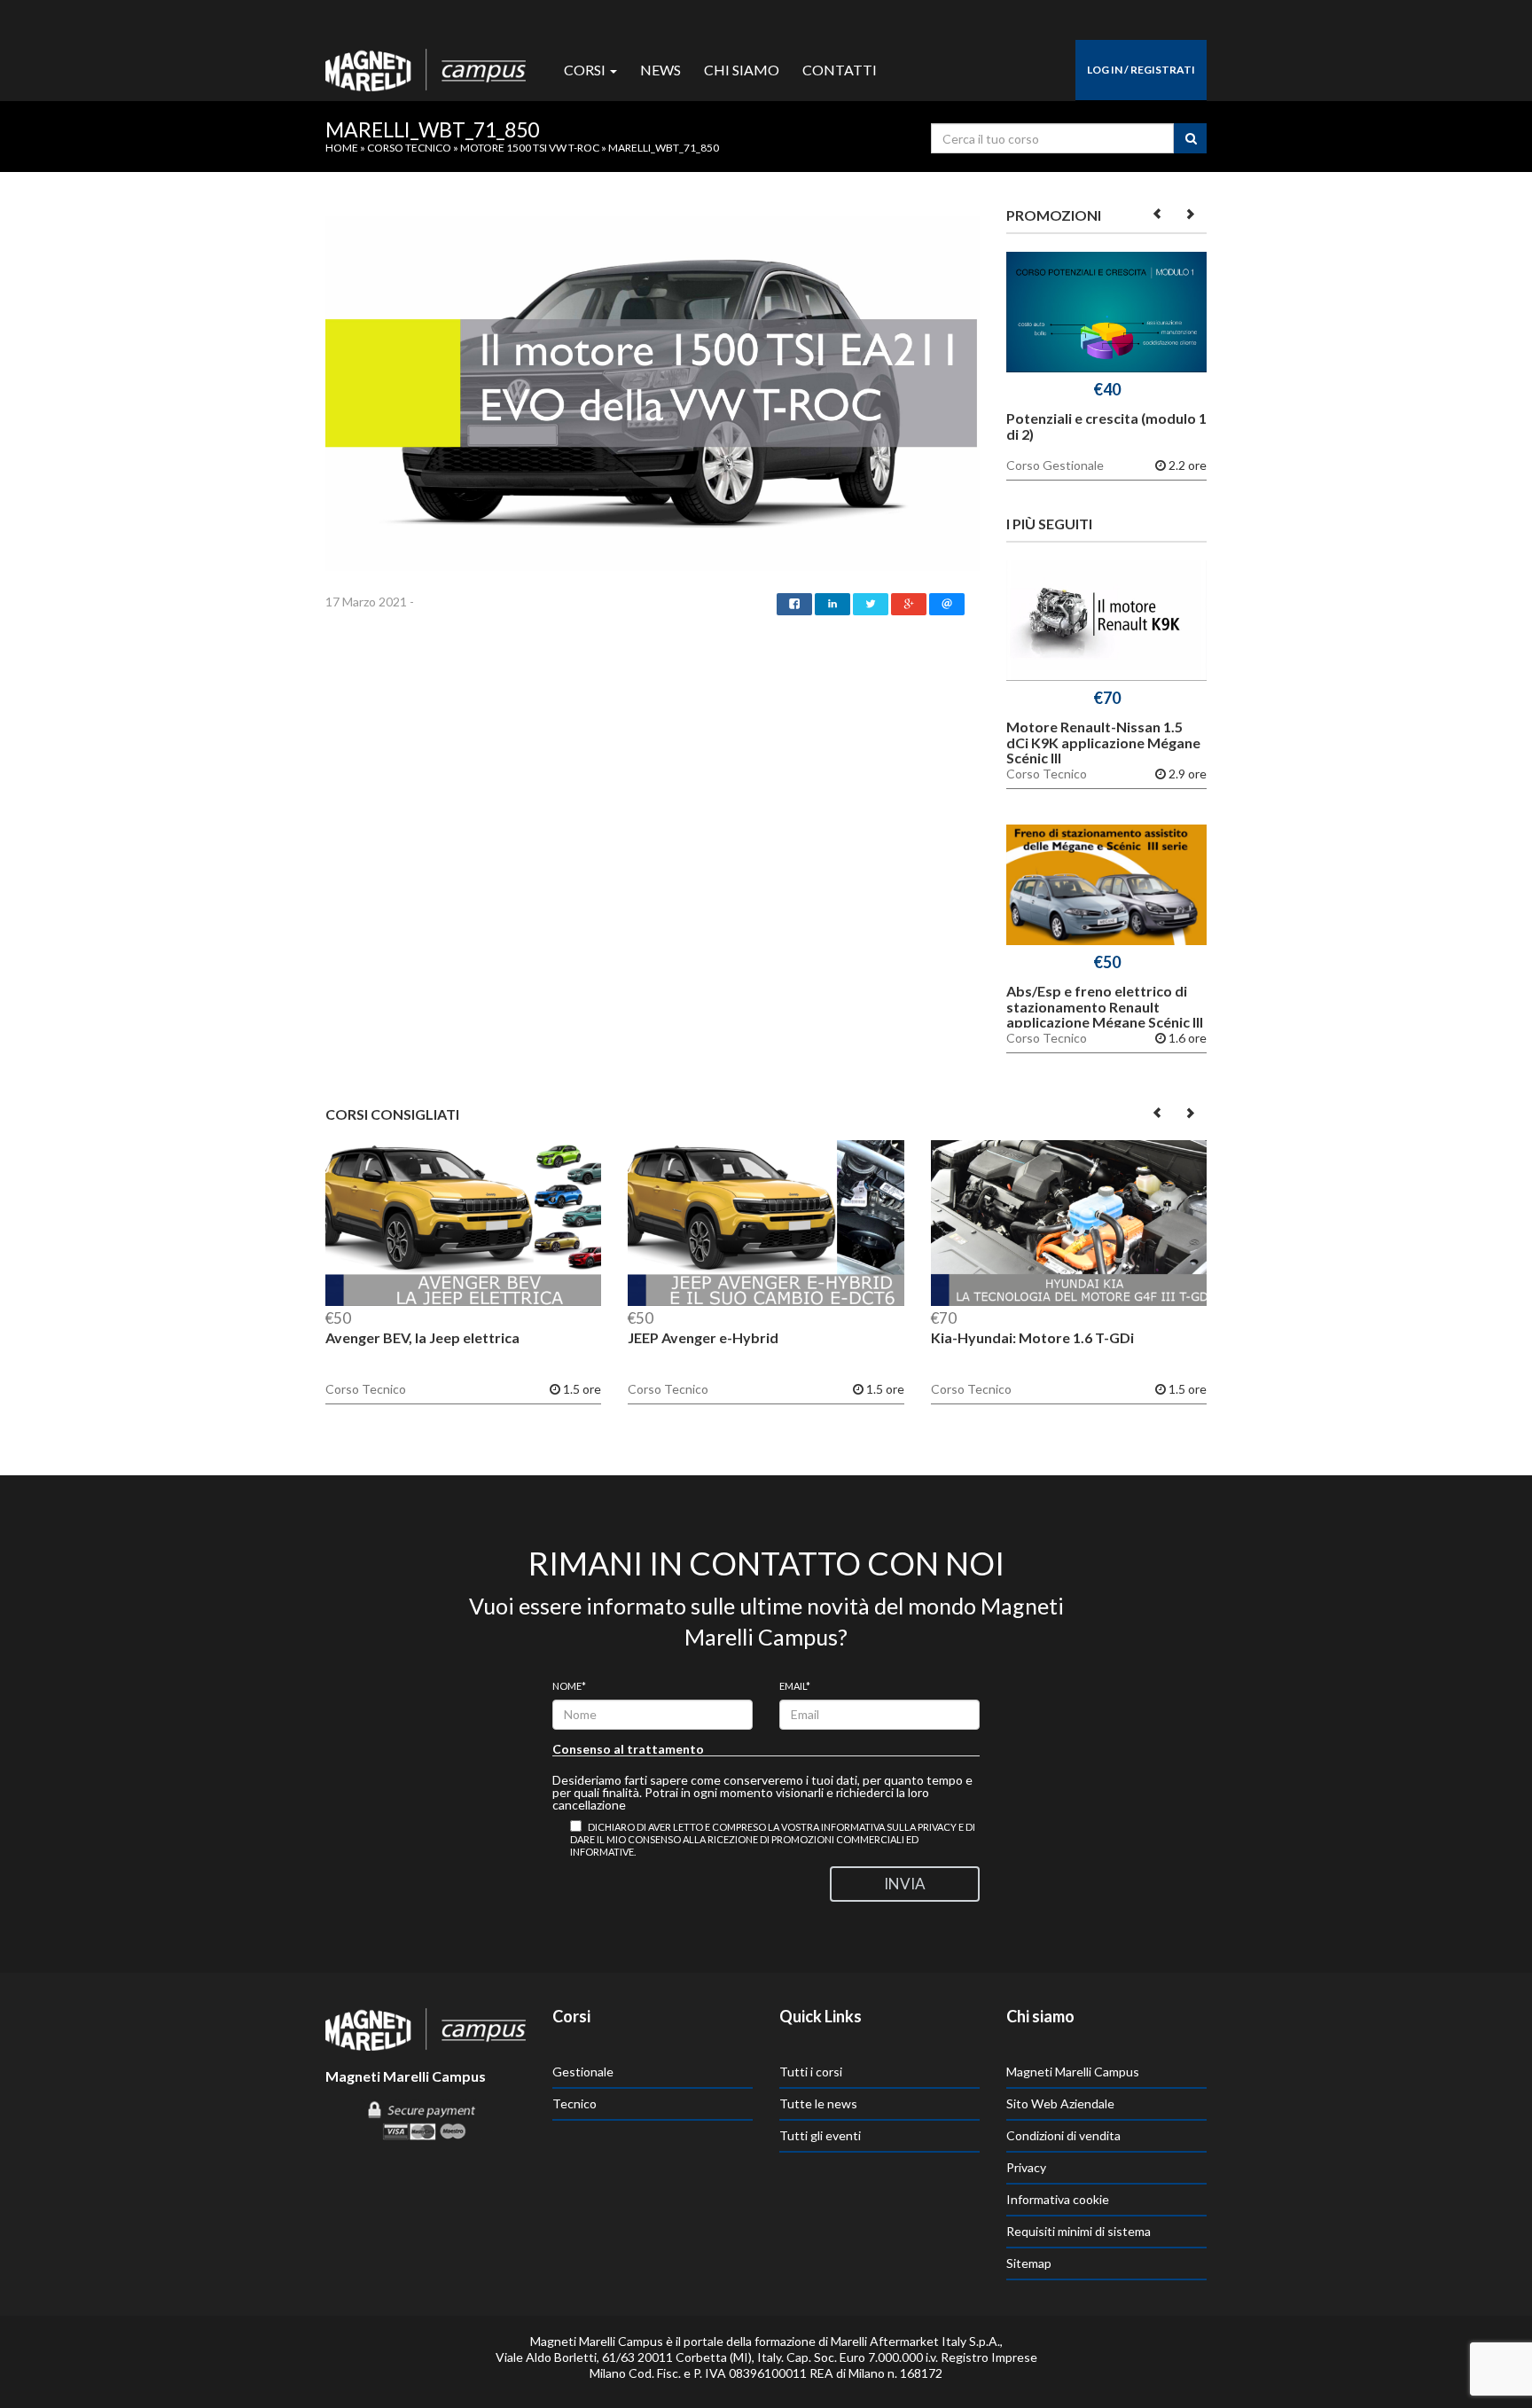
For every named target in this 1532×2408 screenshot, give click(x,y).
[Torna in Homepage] (426, 66)
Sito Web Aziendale (1060, 2103)
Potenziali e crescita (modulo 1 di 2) (1106, 426)
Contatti (840, 70)
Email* (795, 1686)
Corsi (586, 70)
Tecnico (574, 2103)
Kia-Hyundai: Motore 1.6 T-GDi (1032, 1337)
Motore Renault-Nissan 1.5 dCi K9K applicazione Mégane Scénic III (1103, 742)
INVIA (905, 1884)
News (660, 70)
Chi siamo (742, 70)
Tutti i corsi (811, 2072)
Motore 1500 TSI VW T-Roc (530, 148)
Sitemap (1029, 2263)
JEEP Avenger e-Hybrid (703, 1337)
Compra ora (1107, 316)
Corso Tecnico (409, 148)
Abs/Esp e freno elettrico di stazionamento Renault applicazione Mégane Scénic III (1105, 1006)
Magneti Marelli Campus (1073, 2072)
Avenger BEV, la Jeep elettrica (422, 1337)
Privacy (1026, 2167)
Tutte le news (818, 2103)
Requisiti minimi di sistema (1079, 2231)
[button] (1158, 213)
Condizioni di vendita (1063, 2135)
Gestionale (583, 2072)
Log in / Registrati (1141, 70)
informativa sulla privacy (889, 1827)
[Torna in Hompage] (426, 2028)
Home (342, 148)
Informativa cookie (1058, 2199)
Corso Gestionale (1055, 465)
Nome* (569, 1686)
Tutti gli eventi (820, 2135)
